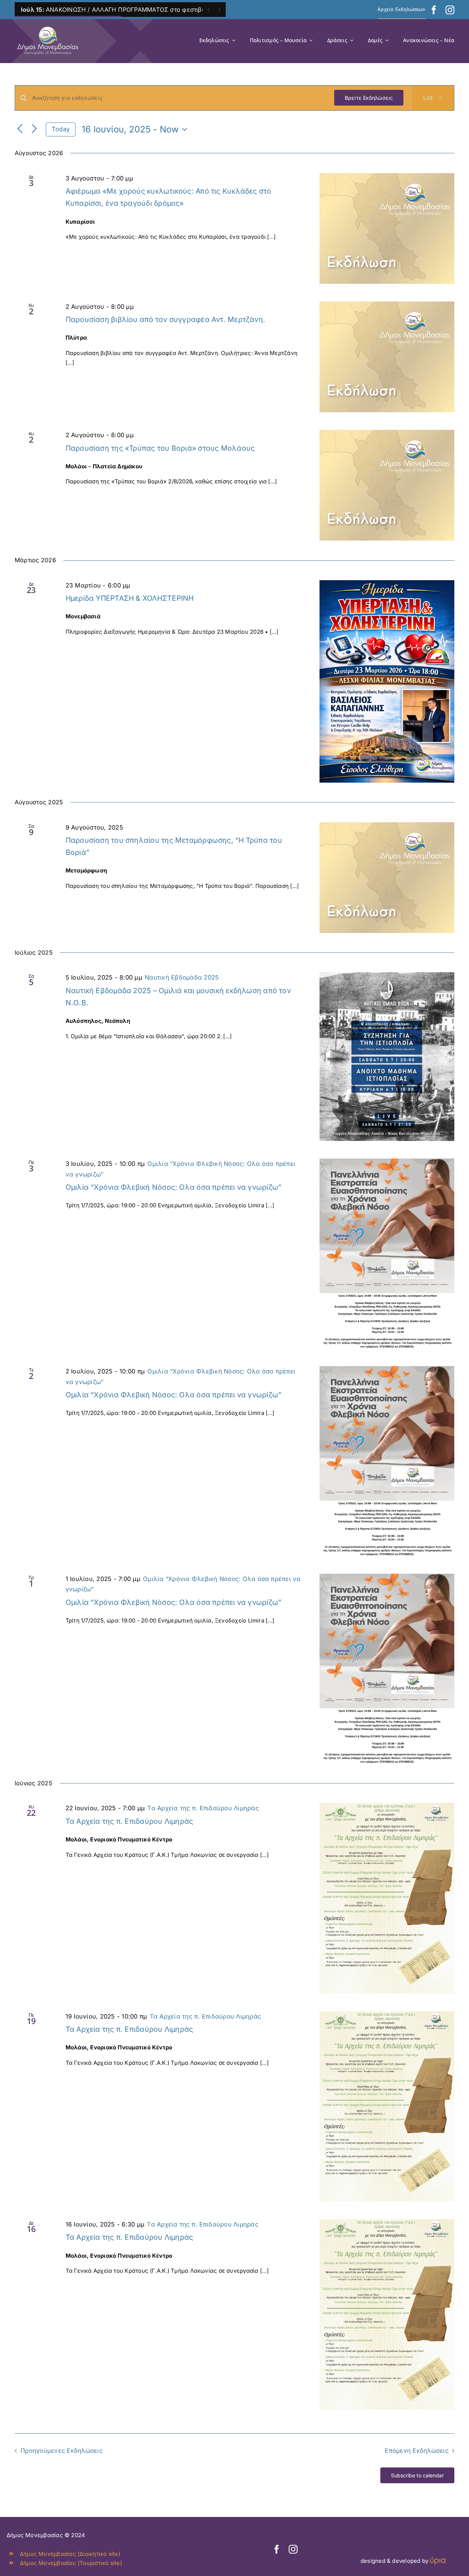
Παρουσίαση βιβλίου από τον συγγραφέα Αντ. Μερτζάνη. (165, 319)
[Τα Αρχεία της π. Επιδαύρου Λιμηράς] (387, 1898)
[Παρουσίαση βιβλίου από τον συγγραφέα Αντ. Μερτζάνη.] (387, 357)
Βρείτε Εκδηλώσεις (369, 98)
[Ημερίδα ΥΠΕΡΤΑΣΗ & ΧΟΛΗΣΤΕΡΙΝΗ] (387, 681)
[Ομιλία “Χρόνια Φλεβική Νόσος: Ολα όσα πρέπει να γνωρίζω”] (387, 1254)
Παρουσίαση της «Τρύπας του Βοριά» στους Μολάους (160, 448)
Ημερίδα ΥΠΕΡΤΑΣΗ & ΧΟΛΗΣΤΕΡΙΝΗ (130, 598)
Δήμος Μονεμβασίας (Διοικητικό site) (70, 2554)
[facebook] (434, 10)
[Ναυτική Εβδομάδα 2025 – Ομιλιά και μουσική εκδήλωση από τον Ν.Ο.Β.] (387, 1057)
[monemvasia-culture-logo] (48, 24)
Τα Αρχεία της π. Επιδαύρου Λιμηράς (130, 1821)
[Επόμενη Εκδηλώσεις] (34, 129)
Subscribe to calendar (417, 2475)
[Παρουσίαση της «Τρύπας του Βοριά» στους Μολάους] (387, 485)
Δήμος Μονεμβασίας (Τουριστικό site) (71, 2563)
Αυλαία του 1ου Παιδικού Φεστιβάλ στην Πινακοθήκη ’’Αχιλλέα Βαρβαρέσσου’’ (147, 10)
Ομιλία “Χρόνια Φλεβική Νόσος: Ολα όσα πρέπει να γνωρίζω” (174, 1187)
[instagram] (450, 10)
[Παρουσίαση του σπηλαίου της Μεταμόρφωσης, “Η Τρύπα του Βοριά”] (387, 878)
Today (61, 129)
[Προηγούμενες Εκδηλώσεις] (20, 129)
